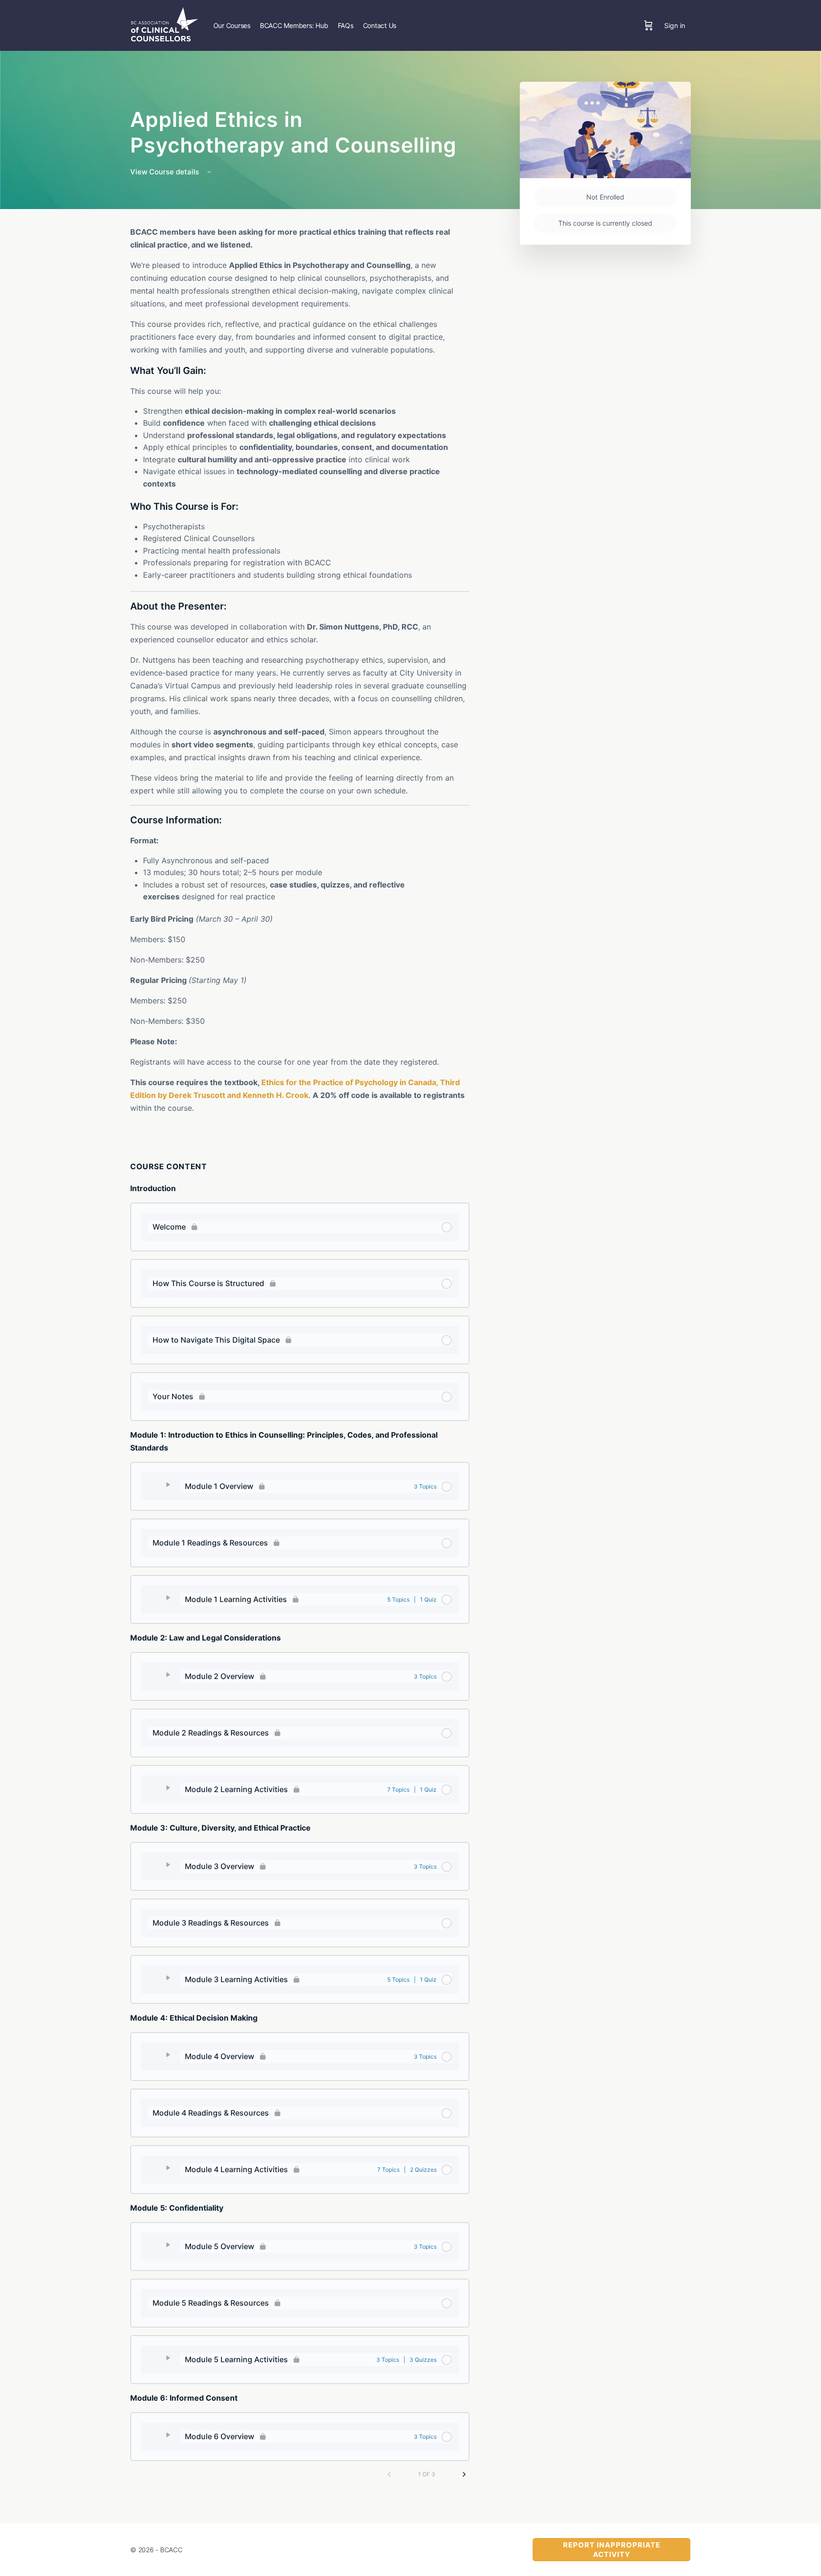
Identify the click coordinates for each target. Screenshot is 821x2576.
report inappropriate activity (612, 2550)
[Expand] (164, 1485)
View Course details (166, 172)
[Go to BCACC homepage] (164, 24)
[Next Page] (464, 2474)
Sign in (675, 25)
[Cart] (649, 25)
